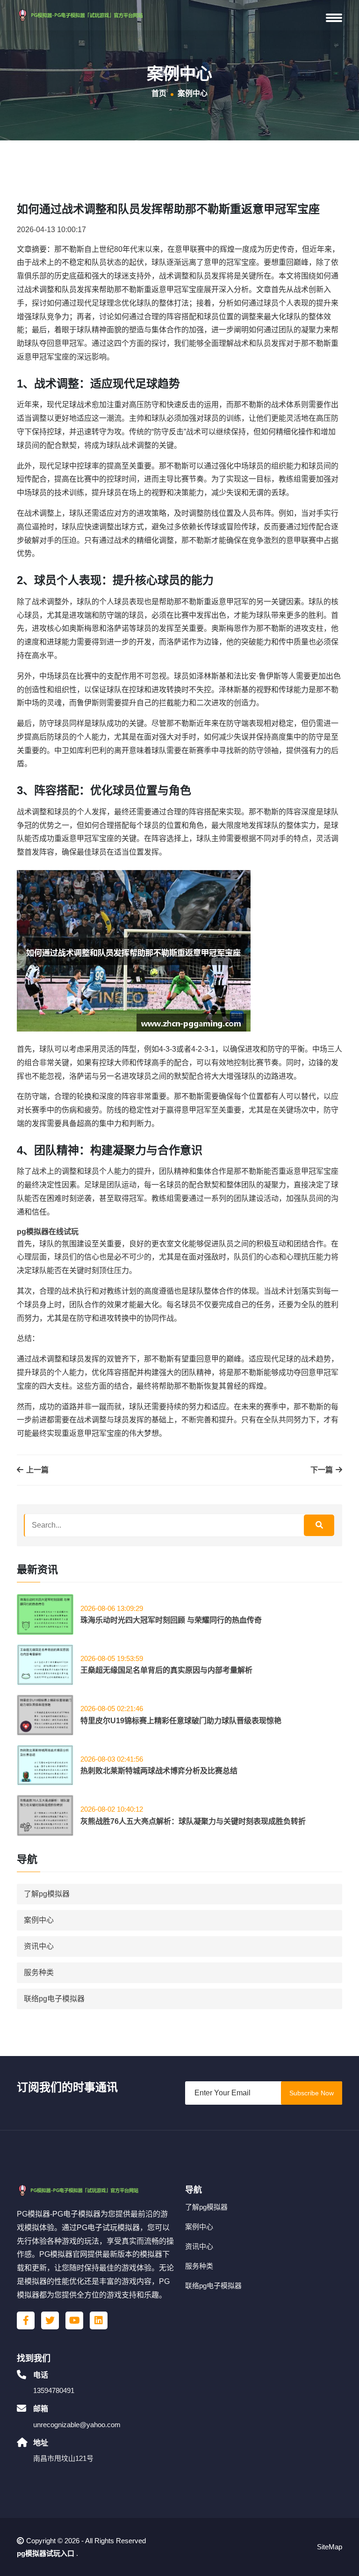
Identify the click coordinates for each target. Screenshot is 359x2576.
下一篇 (323, 1470)
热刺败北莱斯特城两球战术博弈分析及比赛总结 (159, 1771)
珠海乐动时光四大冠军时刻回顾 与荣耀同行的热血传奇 (171, 1620)
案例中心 (39, 1920)
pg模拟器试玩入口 (46, 2553)
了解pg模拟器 (47, 1894)
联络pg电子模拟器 (54, 1999)
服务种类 (39, 1972)
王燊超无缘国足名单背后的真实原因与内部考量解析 (166, 1670)
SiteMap (330, 2547)
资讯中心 (39, 1946)
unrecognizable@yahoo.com (77, 2425)
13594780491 (54, 2390)
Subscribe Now (312, 2093)
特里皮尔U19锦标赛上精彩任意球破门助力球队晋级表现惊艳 (181, 1721)
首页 (159, 93)
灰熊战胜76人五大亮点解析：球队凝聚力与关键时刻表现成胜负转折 (193, 1821)
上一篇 (36, 1470)
